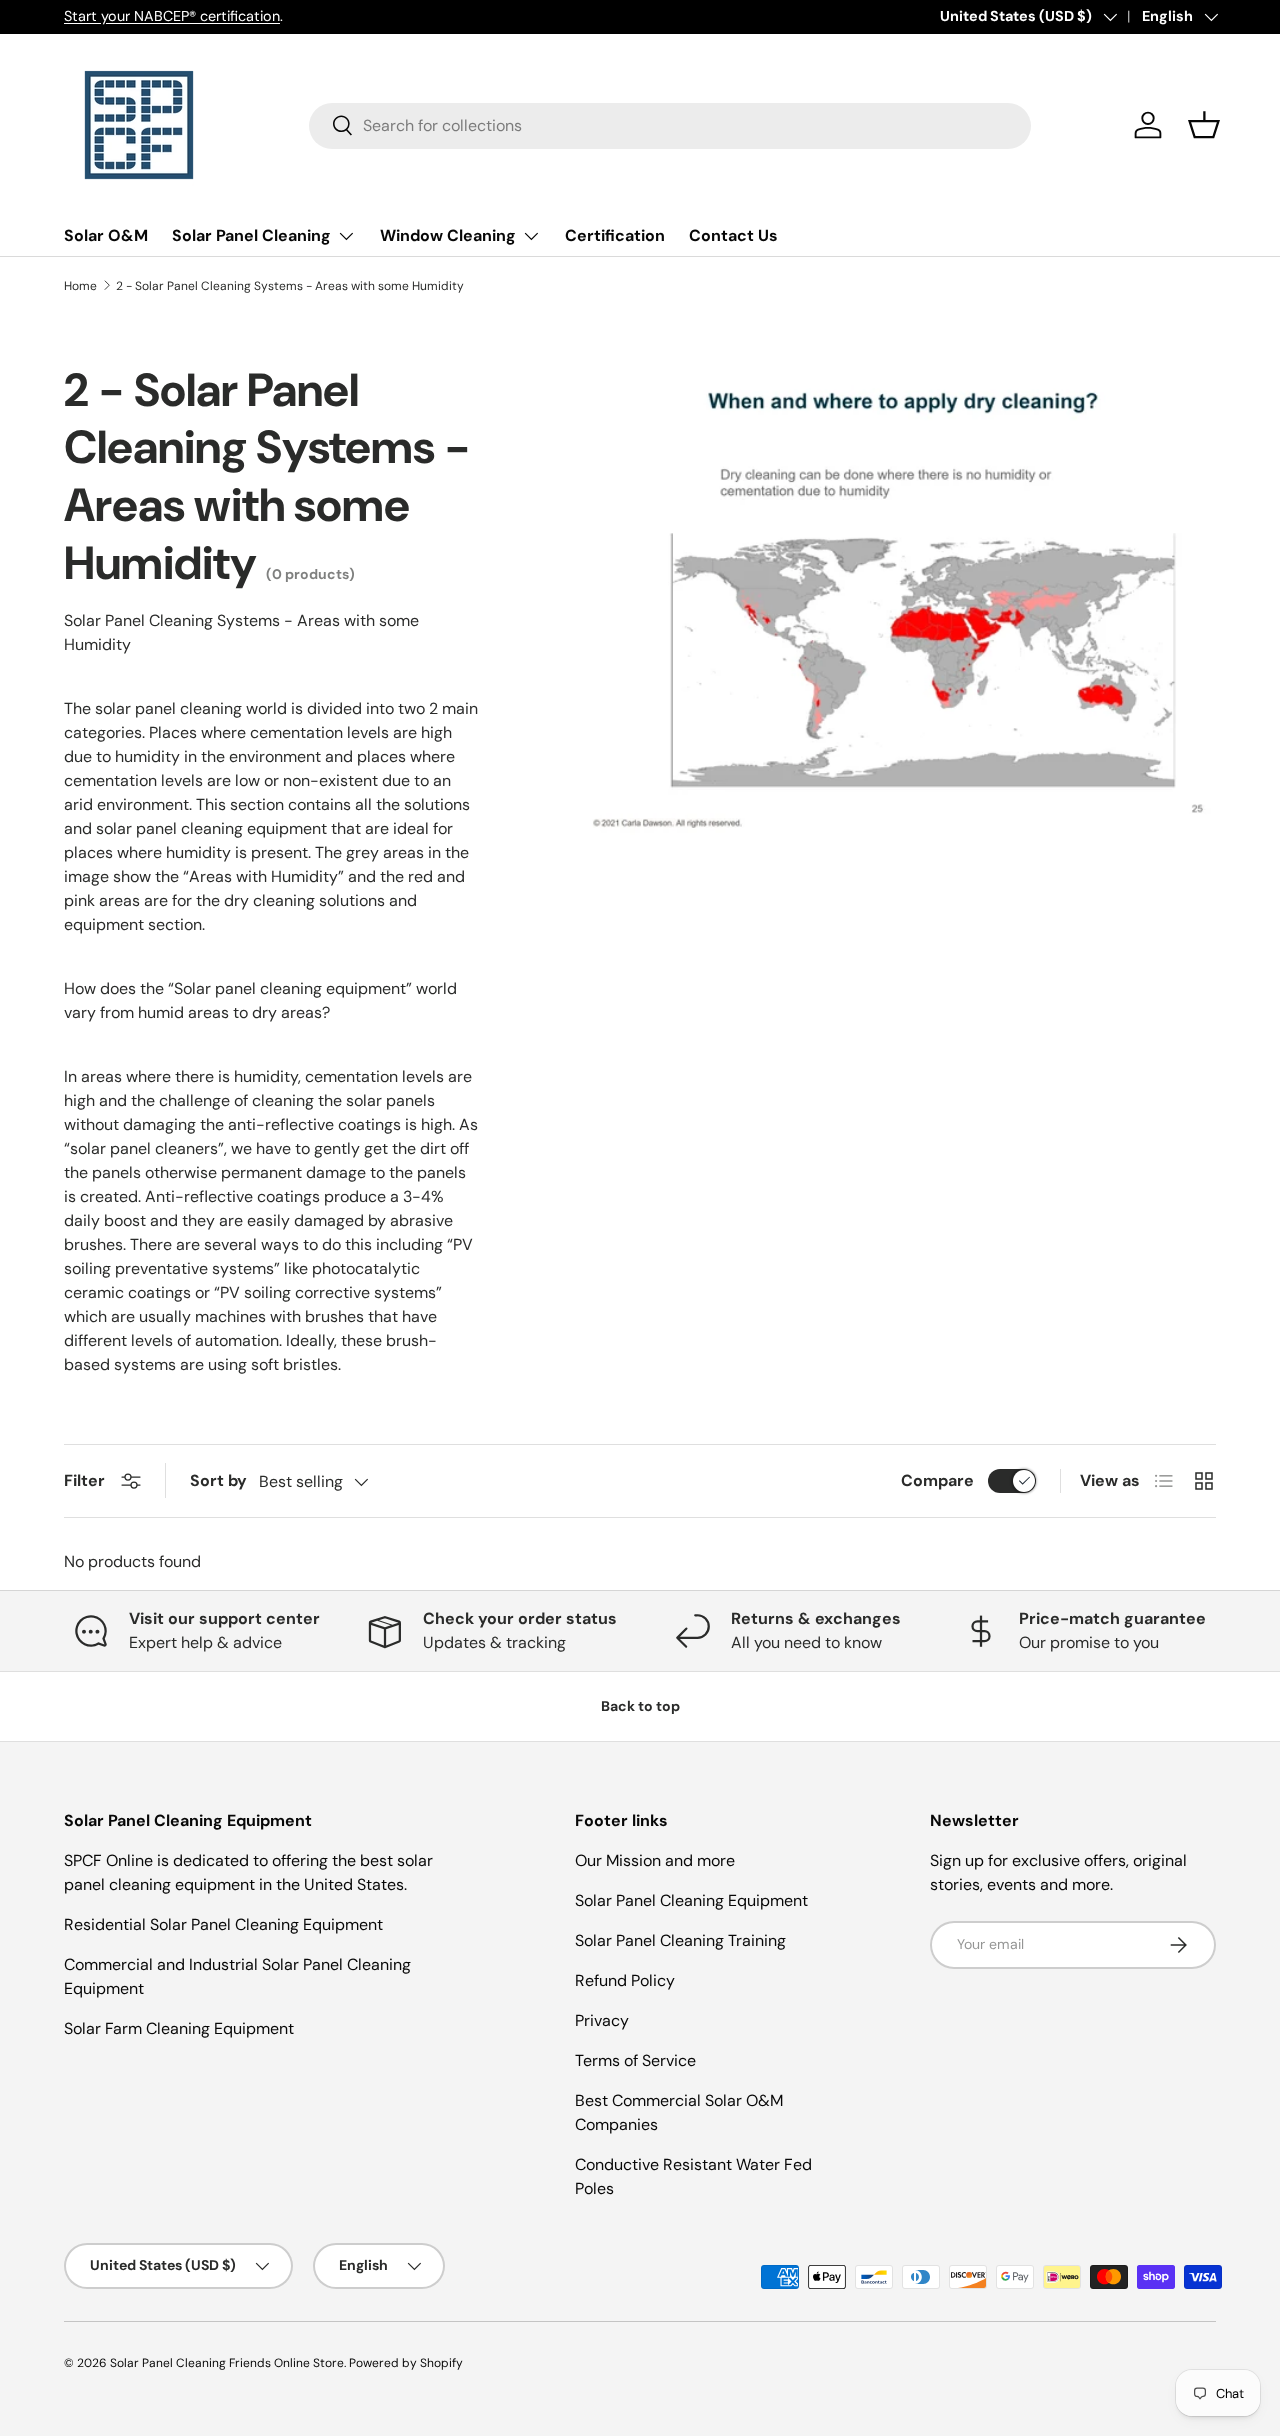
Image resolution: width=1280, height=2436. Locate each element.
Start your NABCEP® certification (172, 16)
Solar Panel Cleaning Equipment (691, 1900)
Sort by (218, 1480)
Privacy (602, 2020)
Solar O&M (106, 235)
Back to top (640, 1706)
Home (80, 286)
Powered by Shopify (406, 2363)
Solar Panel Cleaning (251, 235)
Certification (615, 235)
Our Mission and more (655, 1860)
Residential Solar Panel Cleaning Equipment (223, 1924)
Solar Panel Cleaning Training (680, 1940)
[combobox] (670, 125)
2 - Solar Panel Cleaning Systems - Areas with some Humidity (290, 286)
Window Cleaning (448, 235)
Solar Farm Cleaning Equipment (179, 2028)
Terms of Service (635, 2060)
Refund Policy (625, 1980)
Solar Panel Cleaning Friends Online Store (227, 2363)
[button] (1204, 125)
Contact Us (733, 235)
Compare (937, 1480)
